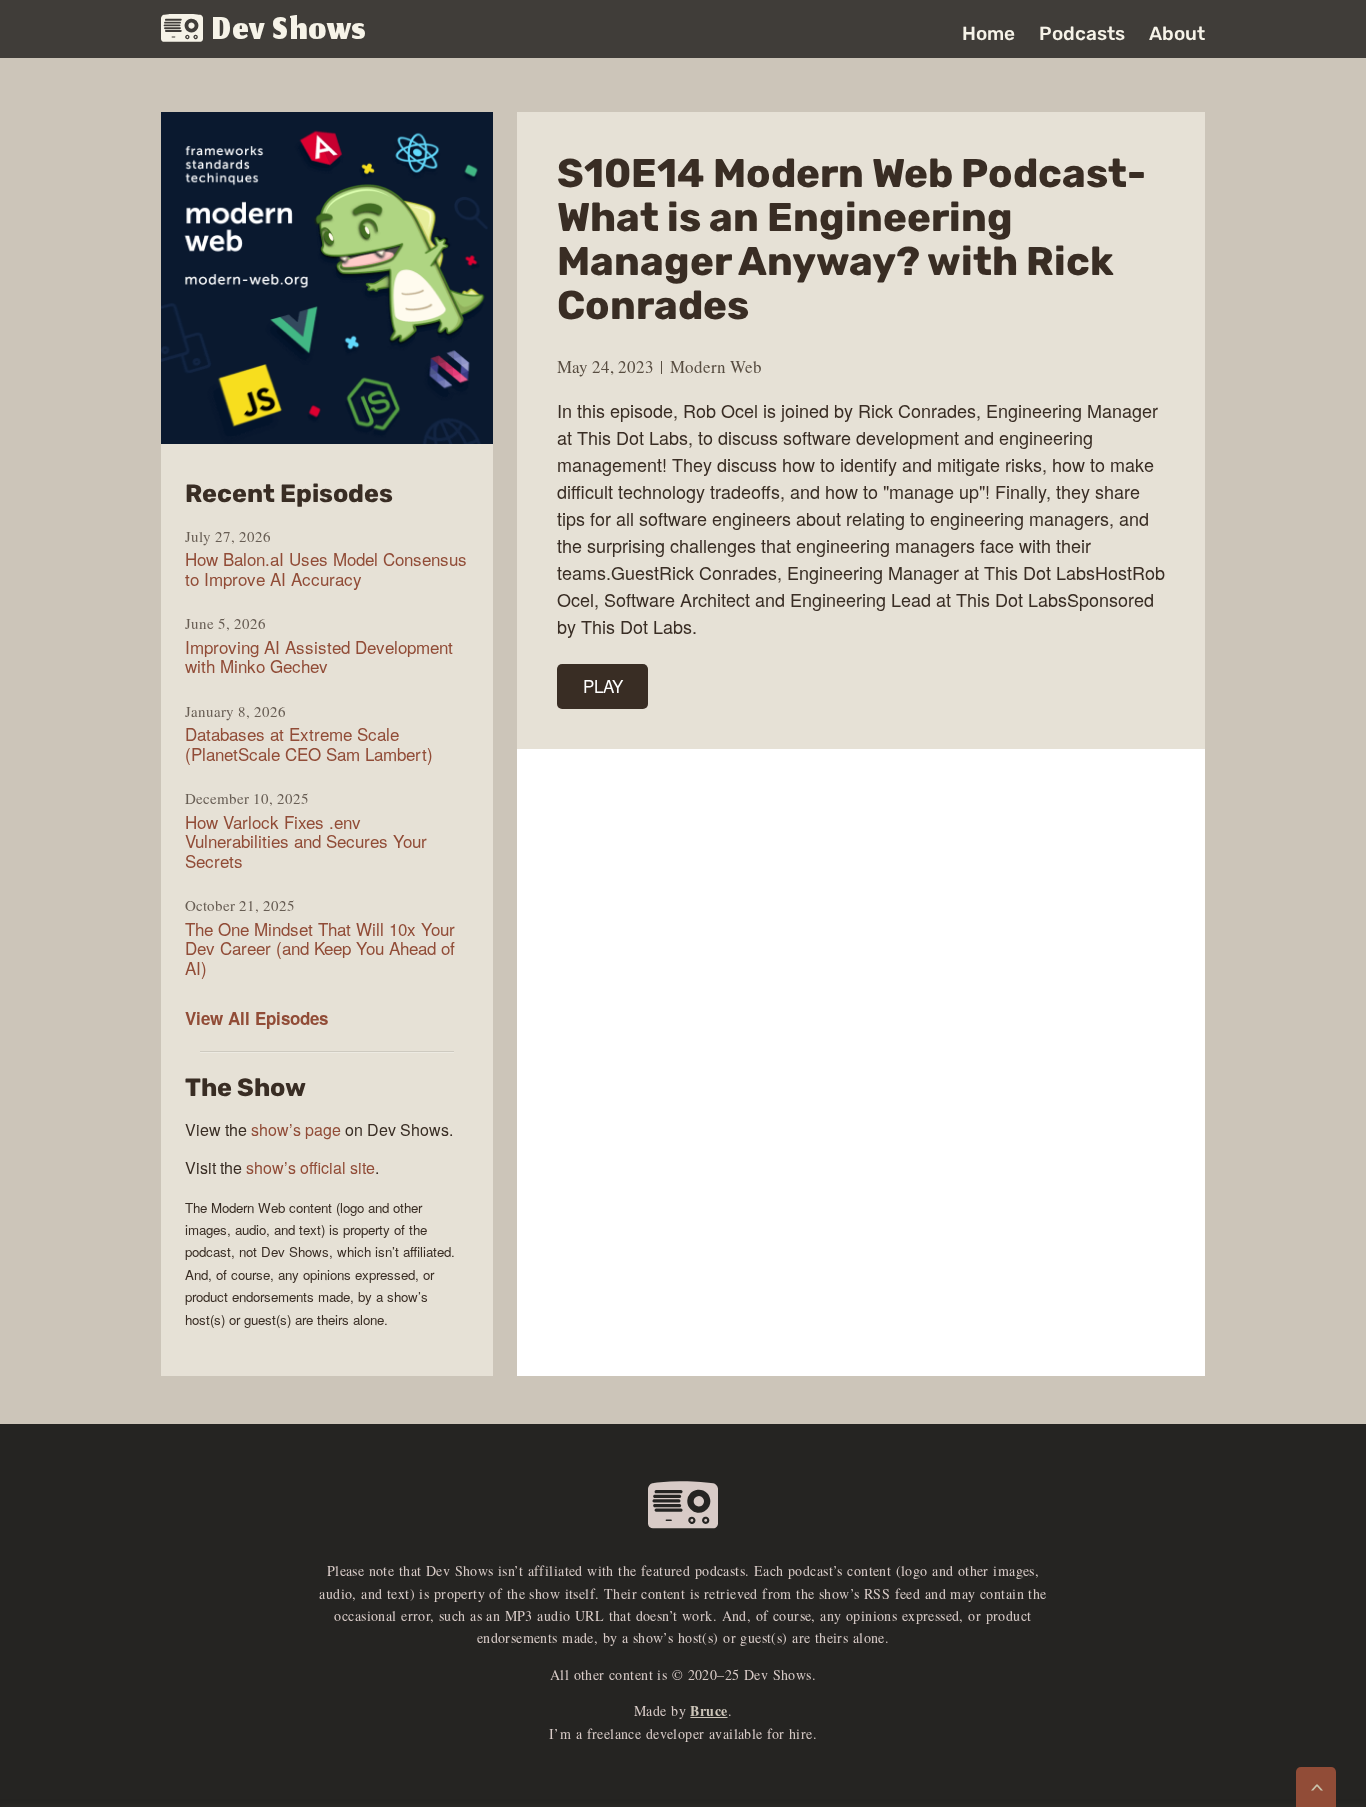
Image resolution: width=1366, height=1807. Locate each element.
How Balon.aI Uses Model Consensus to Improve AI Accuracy (326, 568)
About (1177, 33)
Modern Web (716, 366)
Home (988, 33)
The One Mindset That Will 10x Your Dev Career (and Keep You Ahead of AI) (320, 948)
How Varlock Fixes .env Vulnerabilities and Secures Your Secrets (306, 841)
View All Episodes (256, 1018)
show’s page (296, 1129)
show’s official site (310, 1167)
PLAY (603, 685)
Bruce (708, 1710)
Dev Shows (289, 30)
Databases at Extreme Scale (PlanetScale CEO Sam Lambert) (309, 743)
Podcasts (1082, 33)
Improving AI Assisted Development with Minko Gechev (319, 656)
